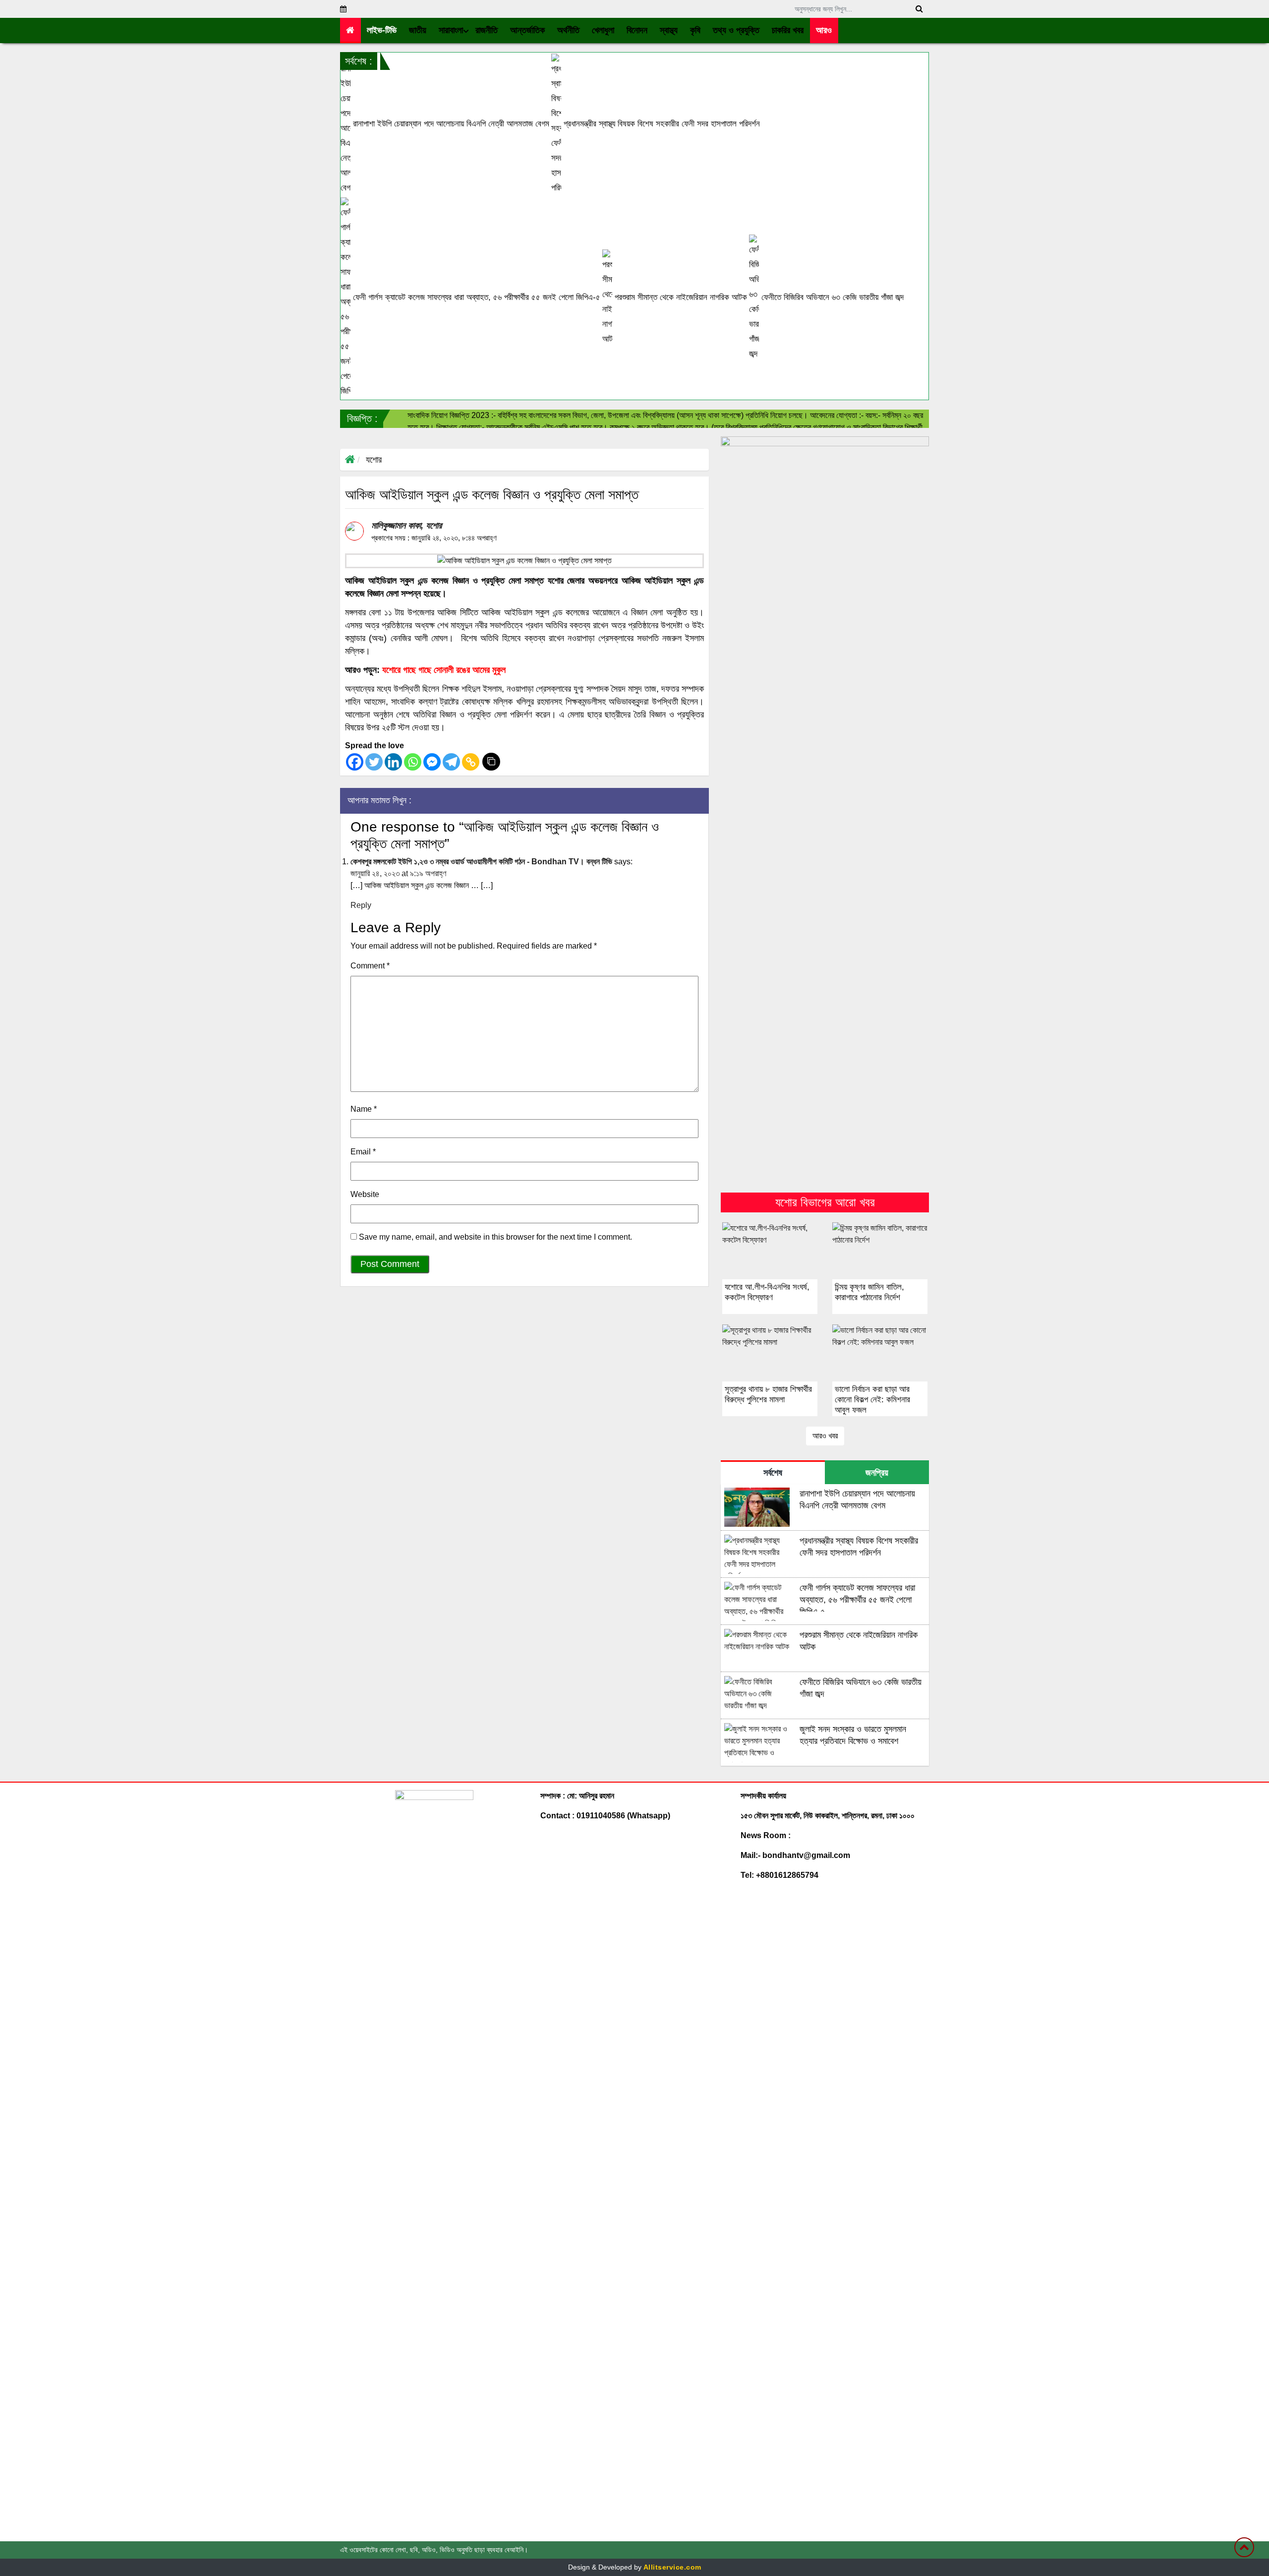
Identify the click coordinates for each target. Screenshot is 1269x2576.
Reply (361, 905)
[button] (418, 30)
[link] (824, 30)
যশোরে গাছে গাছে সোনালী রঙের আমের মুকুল (444, 670)
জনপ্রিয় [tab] (877, 1473)
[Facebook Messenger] (432, 762)
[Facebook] (355, 762)
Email (363, 1152)
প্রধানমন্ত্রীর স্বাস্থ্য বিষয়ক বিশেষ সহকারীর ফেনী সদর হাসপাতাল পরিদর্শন (661, 124)
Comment (370, 966)
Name (364, 1109)
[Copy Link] (471, 762)
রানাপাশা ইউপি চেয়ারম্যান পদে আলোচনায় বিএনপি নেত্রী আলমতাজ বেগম (450, 124)
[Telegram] (451, 762)
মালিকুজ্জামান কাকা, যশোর (406, 526)
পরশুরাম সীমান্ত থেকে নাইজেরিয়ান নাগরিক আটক (680, 297)
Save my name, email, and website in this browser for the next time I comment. (495, 1237)
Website (365, 1194)
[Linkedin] (393, 762)
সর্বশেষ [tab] (773, 1473)
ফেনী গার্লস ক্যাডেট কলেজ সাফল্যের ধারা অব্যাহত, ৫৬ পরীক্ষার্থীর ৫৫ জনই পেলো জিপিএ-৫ (475, 297)
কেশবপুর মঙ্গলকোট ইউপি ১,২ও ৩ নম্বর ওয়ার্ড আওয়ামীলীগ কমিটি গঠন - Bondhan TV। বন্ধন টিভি (481, 862)
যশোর (374, 460)
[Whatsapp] (413, 762)
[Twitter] (374, 762)
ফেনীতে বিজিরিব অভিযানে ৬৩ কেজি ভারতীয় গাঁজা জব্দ (831, 297)
